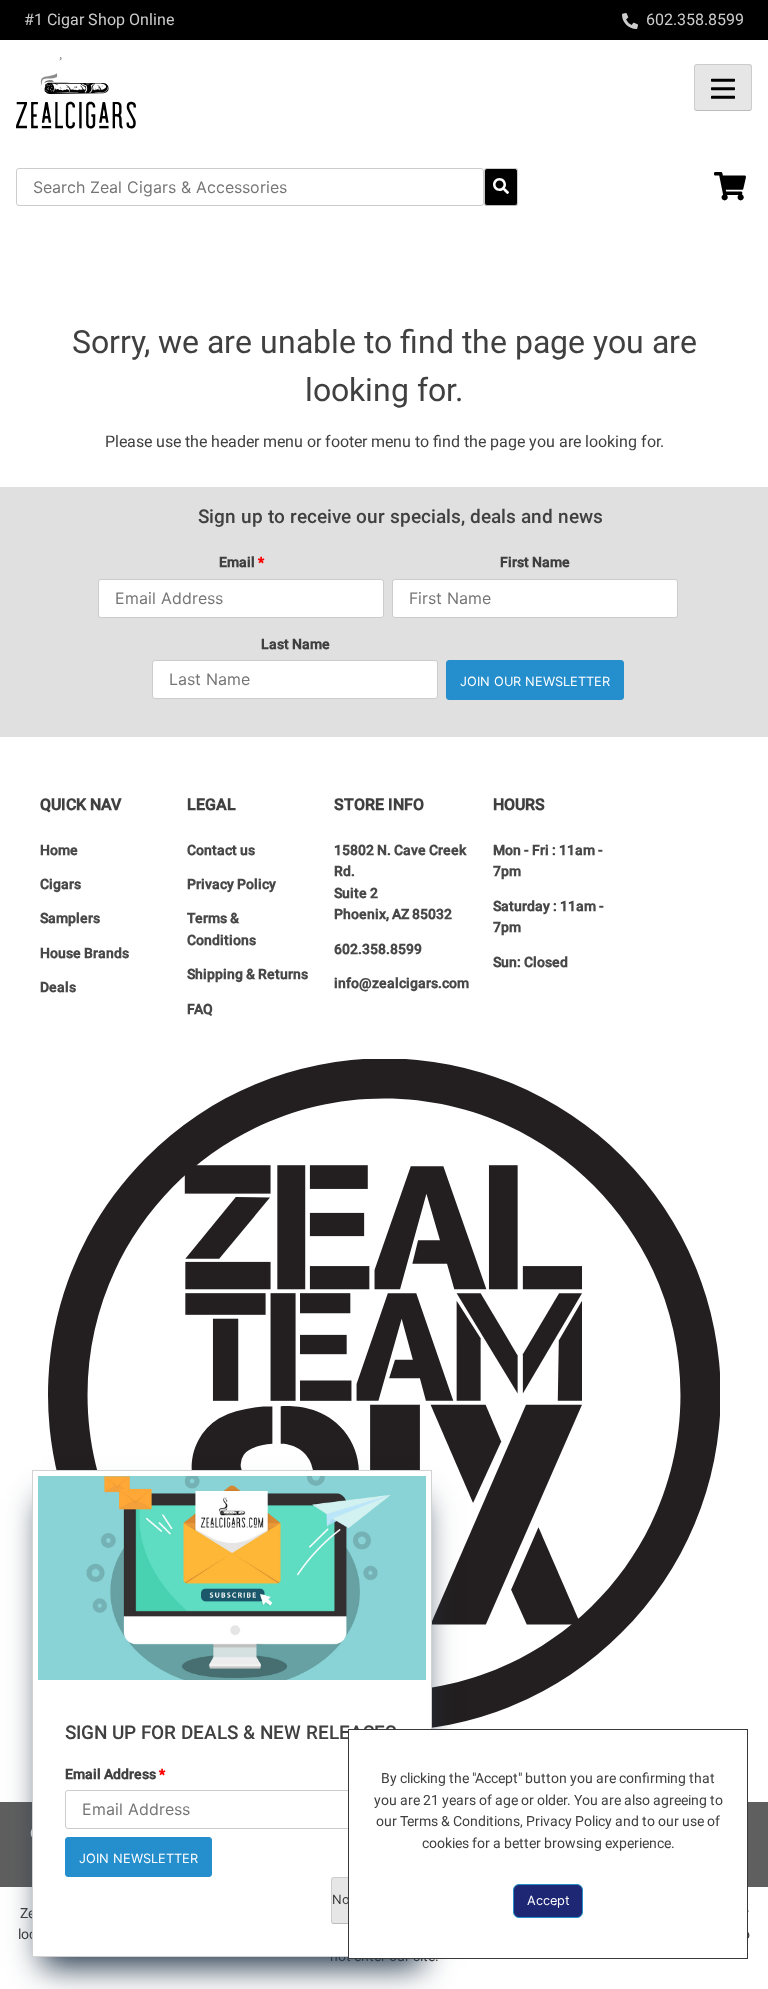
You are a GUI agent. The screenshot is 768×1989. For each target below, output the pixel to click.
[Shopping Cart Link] (715, 188)
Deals (58, 987)
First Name (535, 562)
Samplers (70, 918)
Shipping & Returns (247, 974)
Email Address (115, 1774)
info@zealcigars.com (401, 983)
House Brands (84, 953)
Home (59, 850)
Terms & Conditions (221, 929)
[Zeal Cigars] (200, 92)
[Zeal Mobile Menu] (723, 87)
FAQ (200, 1009)
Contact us (221, 850)
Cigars (60, 884)
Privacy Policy (231, 884)
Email (241, 562)
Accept (548, 1900)
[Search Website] (501, 187)
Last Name (295, 644)
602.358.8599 (378, 949)
